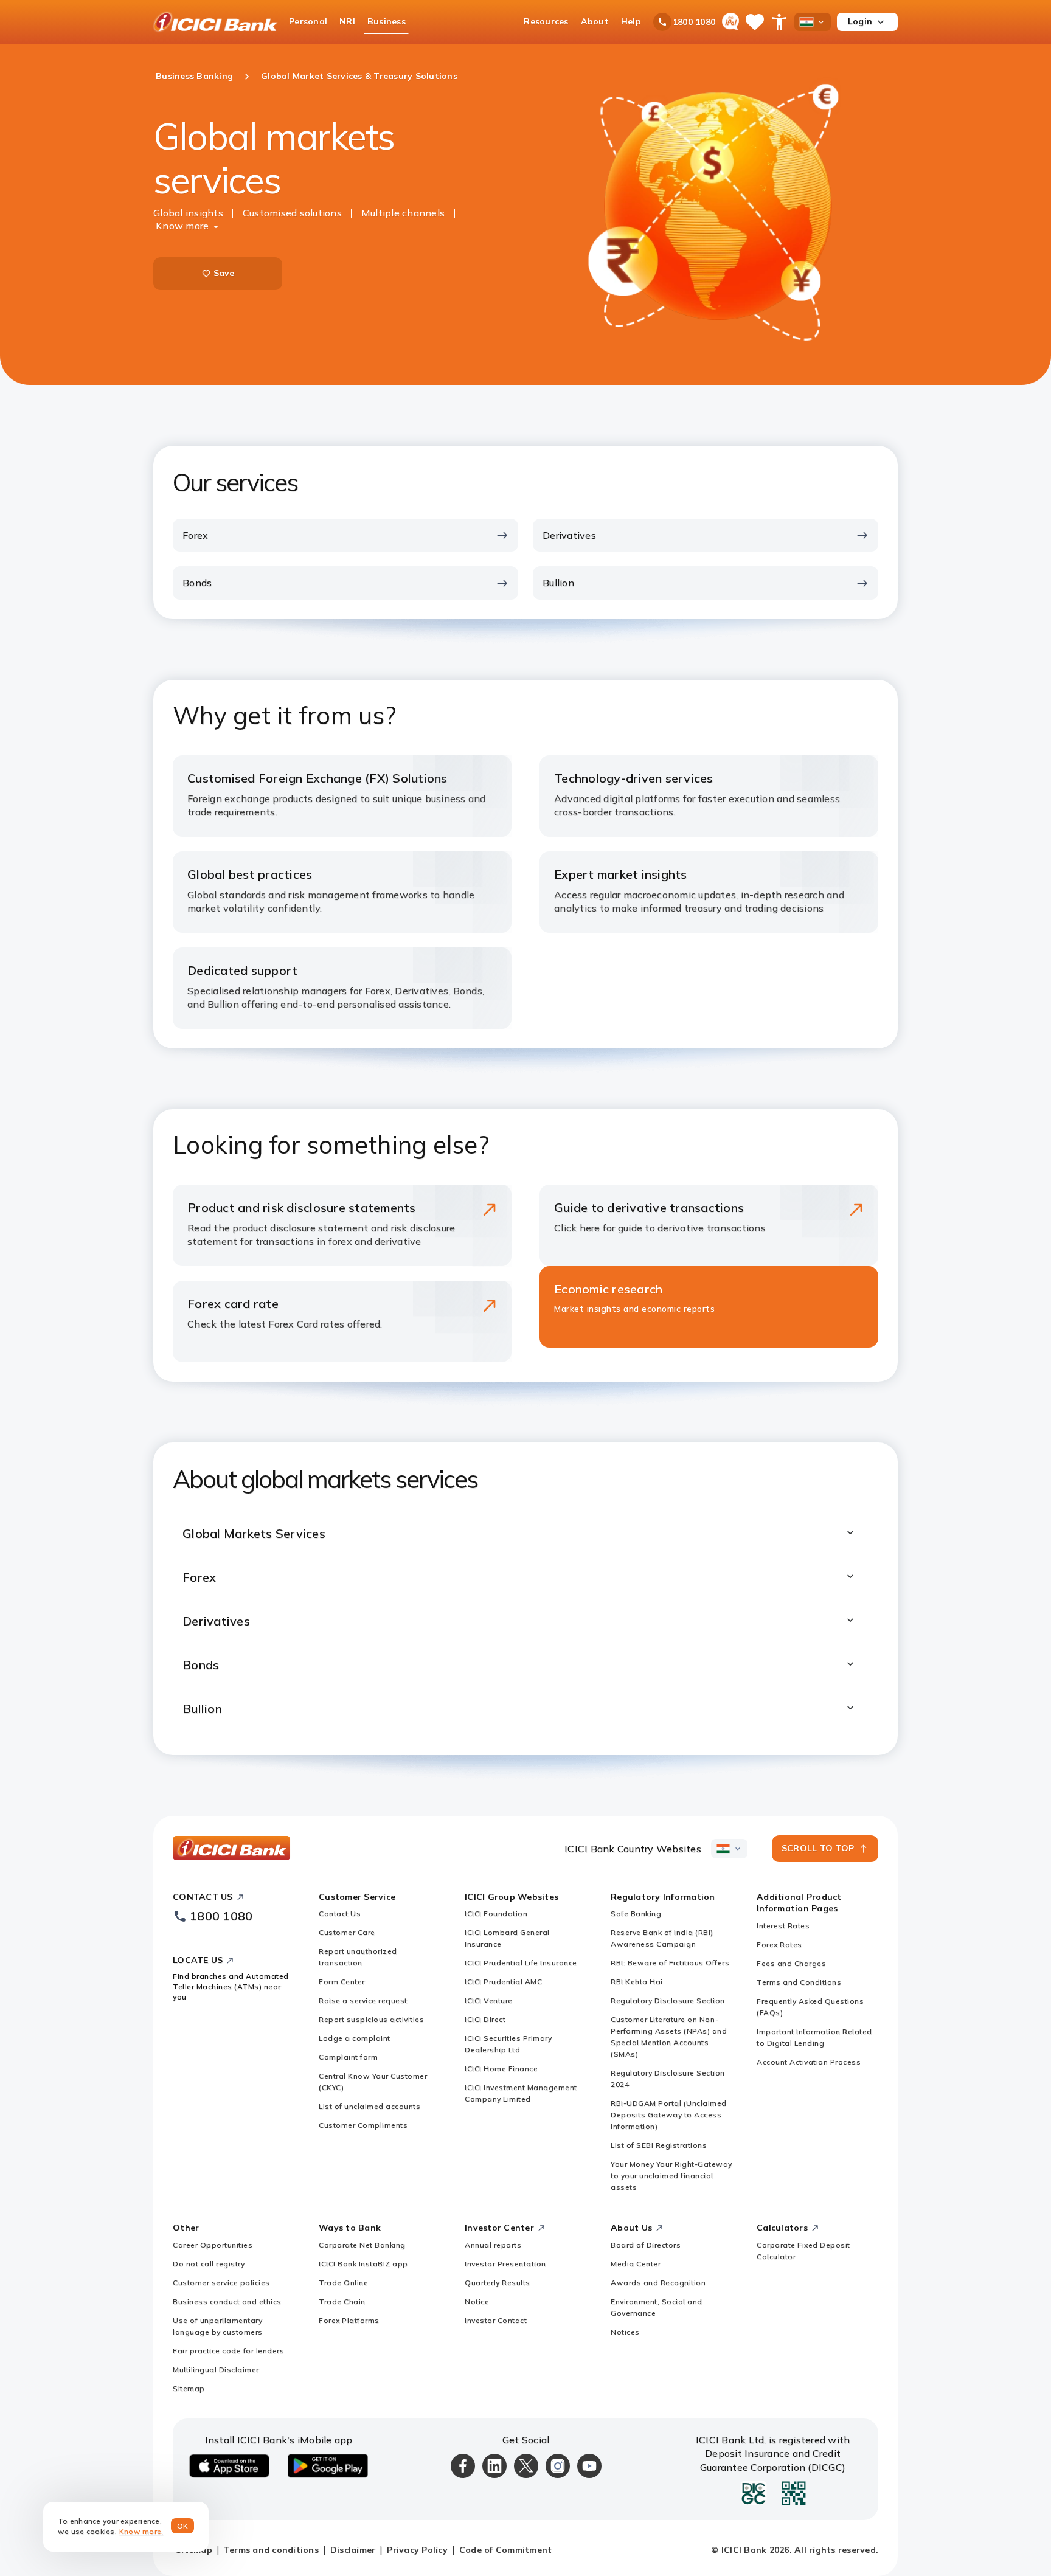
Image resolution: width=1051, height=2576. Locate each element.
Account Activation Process (809, 2062)
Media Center (636, 2264)
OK (183, 2526)
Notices (625, 2332)
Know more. (141, 2531)
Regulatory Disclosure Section (668, 2000)
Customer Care (347, 1932)
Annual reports (493, 2245)
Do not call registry (209, 2264)
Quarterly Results (498, 2283)
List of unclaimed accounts (369, 2106)
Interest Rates (783, 1926)
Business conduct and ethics (227, 2301)
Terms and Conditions (799, 1982)
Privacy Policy (417, 2550)
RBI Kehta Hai (637, 1982)
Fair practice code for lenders (228, 2351)
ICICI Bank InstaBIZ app (363, 2264)
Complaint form (348, 2057)
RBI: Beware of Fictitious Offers (670, 1963)
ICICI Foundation (496, 1913)
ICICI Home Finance (501, 2069)
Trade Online (343, 2283)
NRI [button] (347, 21)
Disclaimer (353, 2550)
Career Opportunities (213, 2245)
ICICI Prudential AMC (503, 1982)
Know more (182, 226)
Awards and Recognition (658, 2283)
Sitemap (189, 2388)
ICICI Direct (485, 2019)
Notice (477, 2301)
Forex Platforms (349, 2320)
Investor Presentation (505, 2264)
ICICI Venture (489, 2000)
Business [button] (387, 21)
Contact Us (340, 1913)
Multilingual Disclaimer (216, 2370)
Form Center (342, 1982)
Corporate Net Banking (362, 2245)
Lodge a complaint (355, 2038)
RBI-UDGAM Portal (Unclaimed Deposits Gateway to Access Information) (669, 2115)
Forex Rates (779, 1944)
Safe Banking (636, 1913)
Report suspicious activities (371, 2019)
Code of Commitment (506, 2550)
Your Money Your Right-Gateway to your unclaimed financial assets (671, 2176)
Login (860, 21)
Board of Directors (646, 2245)
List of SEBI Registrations (659, 2145)
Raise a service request (363, 2000)
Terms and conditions (271, 2550)
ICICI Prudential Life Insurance (521, 1963)
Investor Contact (496, 2320)
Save (224, 273)
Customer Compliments (363, 2125)
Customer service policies (221, 2283)
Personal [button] (308, 21)
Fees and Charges (791, 1963)
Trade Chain (342, 2301)
